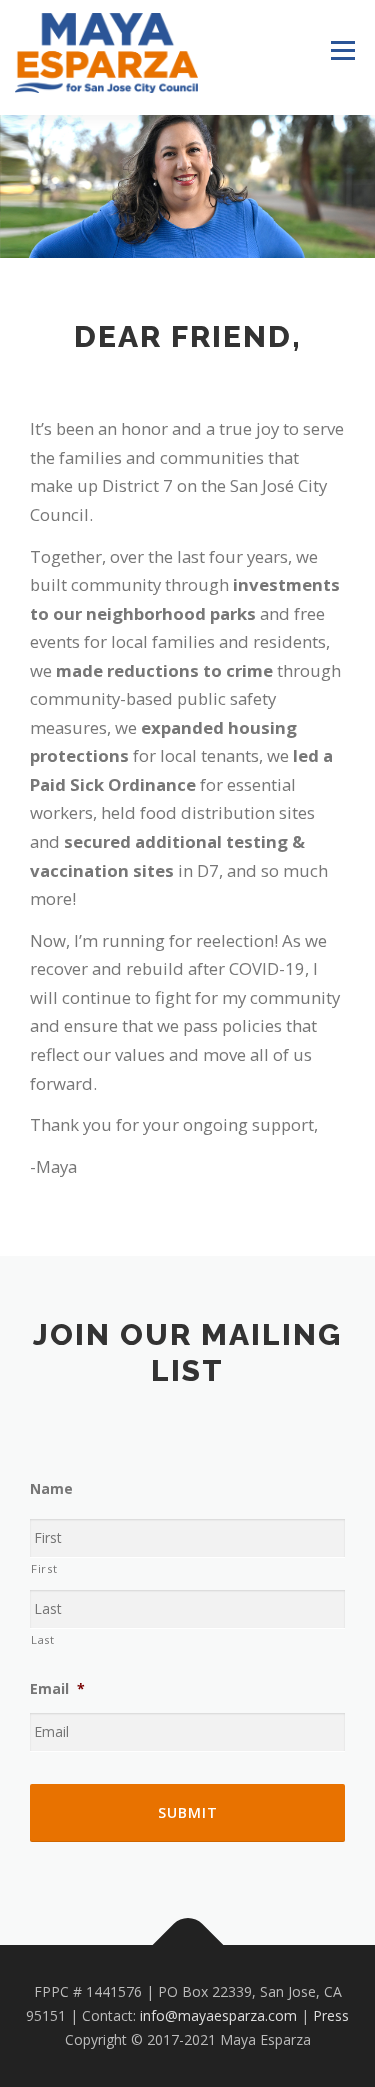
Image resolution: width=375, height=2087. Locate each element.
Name (51, 1489)
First (44, 1568)
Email (57, 1689)
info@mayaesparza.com (218, 2015)
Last (43, 1639)
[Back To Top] (187, 1945)
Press (331, 2015)
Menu (342, 50)
